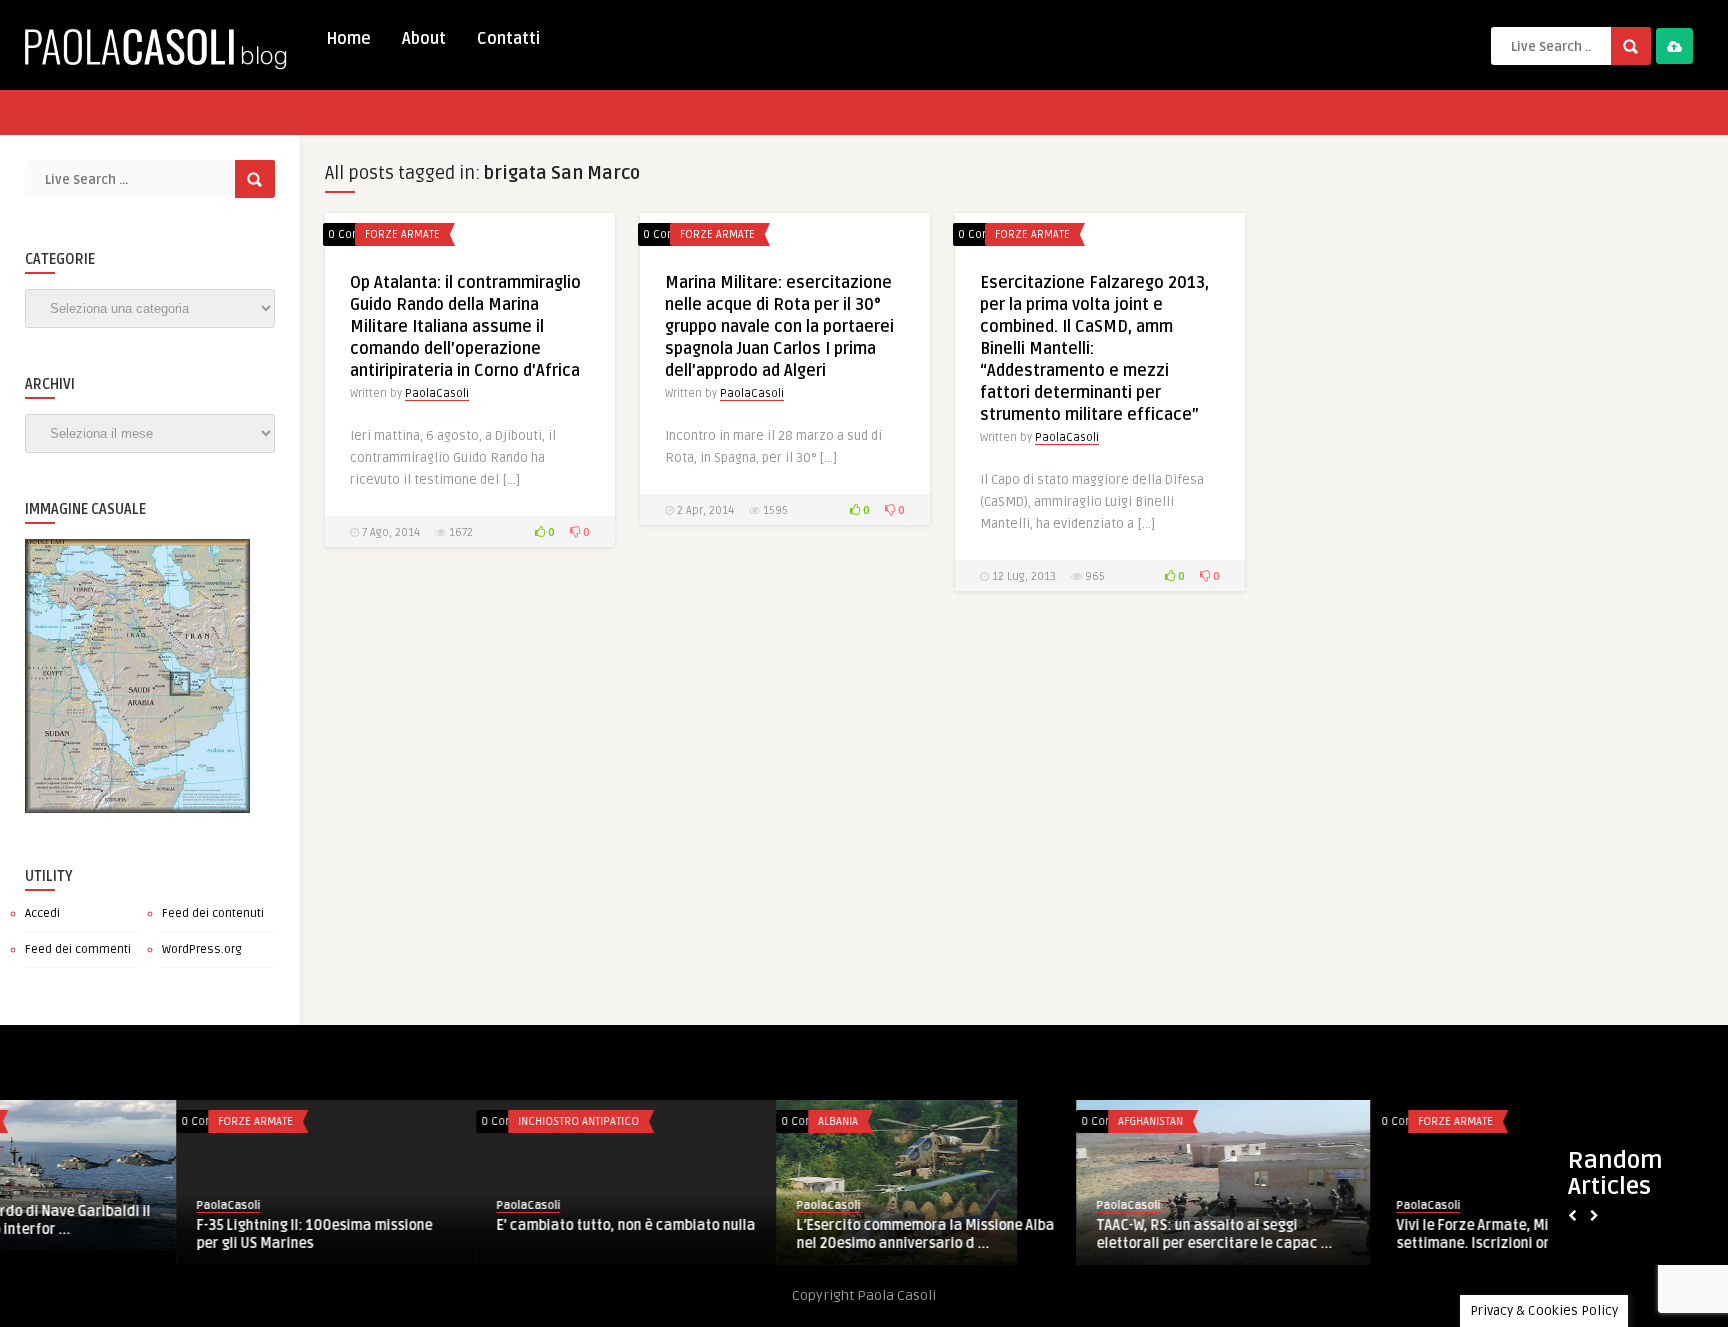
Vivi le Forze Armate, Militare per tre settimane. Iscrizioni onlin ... (1038, 1234)
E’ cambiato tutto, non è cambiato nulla (149, 1225)
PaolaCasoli (437, 393)
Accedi (42, 913)
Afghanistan (674, 1121)
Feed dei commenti (78, 949)
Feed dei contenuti (213, 913)
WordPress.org (202, 949)
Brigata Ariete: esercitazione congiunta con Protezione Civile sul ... (1342, 1234)
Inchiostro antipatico (102, 1121)
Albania (362, 1121)
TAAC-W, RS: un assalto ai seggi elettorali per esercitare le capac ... (738, 1234)
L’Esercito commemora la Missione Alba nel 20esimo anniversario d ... (449, 1234)
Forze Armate (402, 234)
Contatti (508, 39)
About (424, 39)
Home (348, 39)
